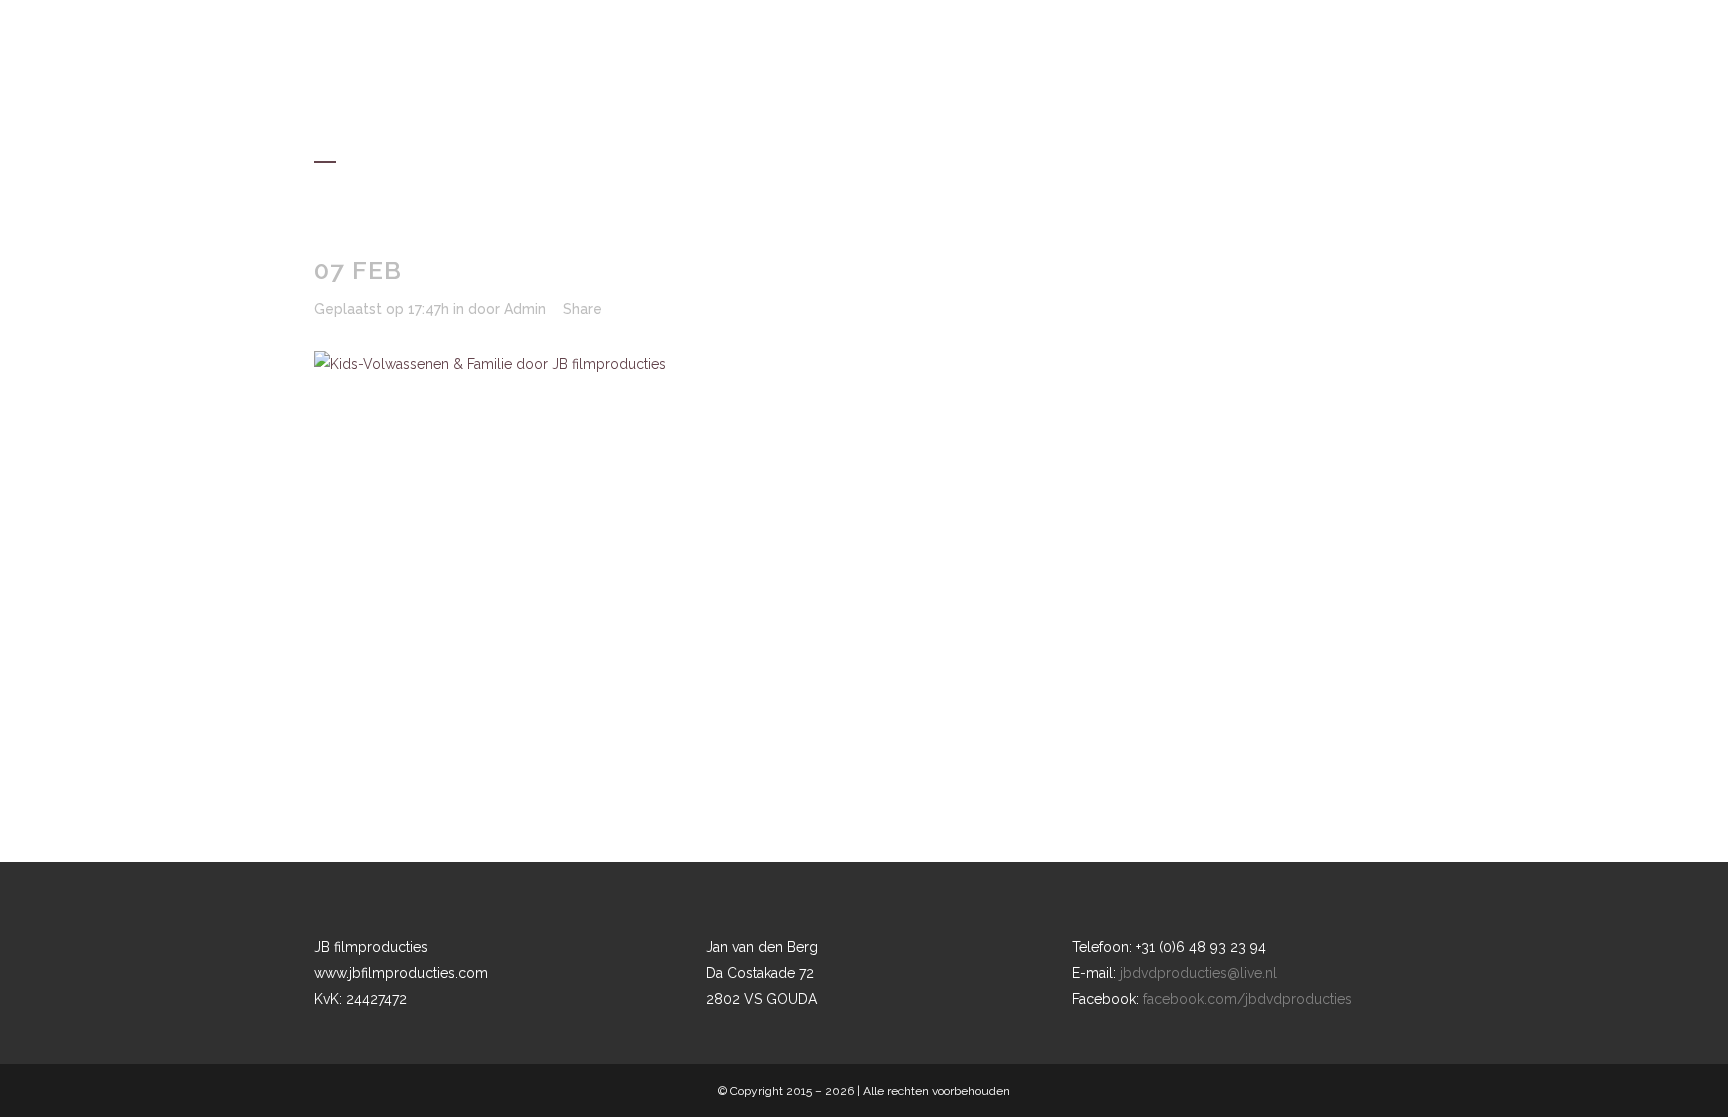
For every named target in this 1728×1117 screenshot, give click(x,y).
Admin (525, 309)
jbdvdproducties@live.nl (1198, 973)
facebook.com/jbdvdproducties (1247, 999)
